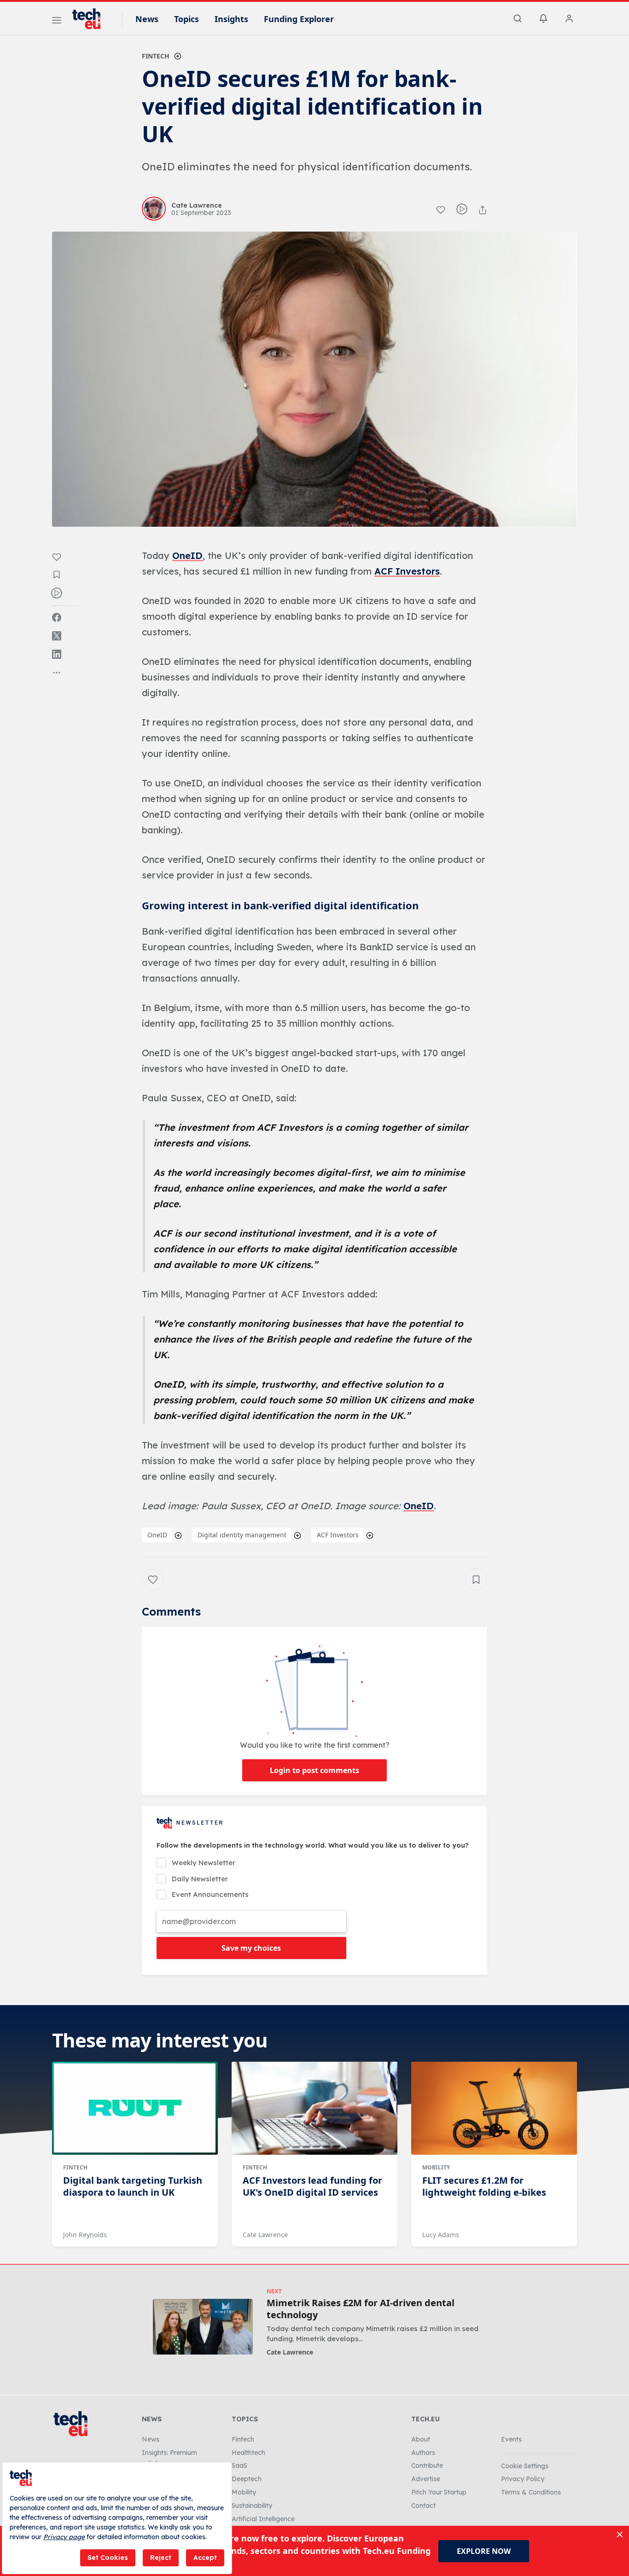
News (147, 19)
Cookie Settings (525, 2466)
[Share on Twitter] (57, 636)
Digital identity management (242, 1535)
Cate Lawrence (265, 2235)
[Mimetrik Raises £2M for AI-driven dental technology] (203, 2327)
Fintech (156, 56)
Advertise (426, 2479)
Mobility (436, 2167)
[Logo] (91, 19)
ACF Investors (407, 571)
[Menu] (57, 22)
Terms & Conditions (531, 2492)
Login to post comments (314, 1770)
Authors (423, 2453)
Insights (231, 19)
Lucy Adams (441, 2235)
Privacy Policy (523, 2479)
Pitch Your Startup (439, 2492)
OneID (187, 555)
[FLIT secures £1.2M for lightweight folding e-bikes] (494, 2108)
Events (511, 2439)
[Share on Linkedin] (57, 654)
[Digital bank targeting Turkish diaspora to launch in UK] (135, 2108)
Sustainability (252, 2506)
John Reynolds (85, 2235)
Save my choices (251, 1948)
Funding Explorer (299, 19)
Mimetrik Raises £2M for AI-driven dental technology (361, 2309)
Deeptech (247, 2479)
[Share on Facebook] (57, 617)
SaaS (239, 2466)
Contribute (427, 2466)
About (421, 2439)
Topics (186, 19)
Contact (423, 2506)
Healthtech (248, 2453)
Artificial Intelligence (263, 2519)
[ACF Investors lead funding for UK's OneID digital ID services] (314, 2108)
